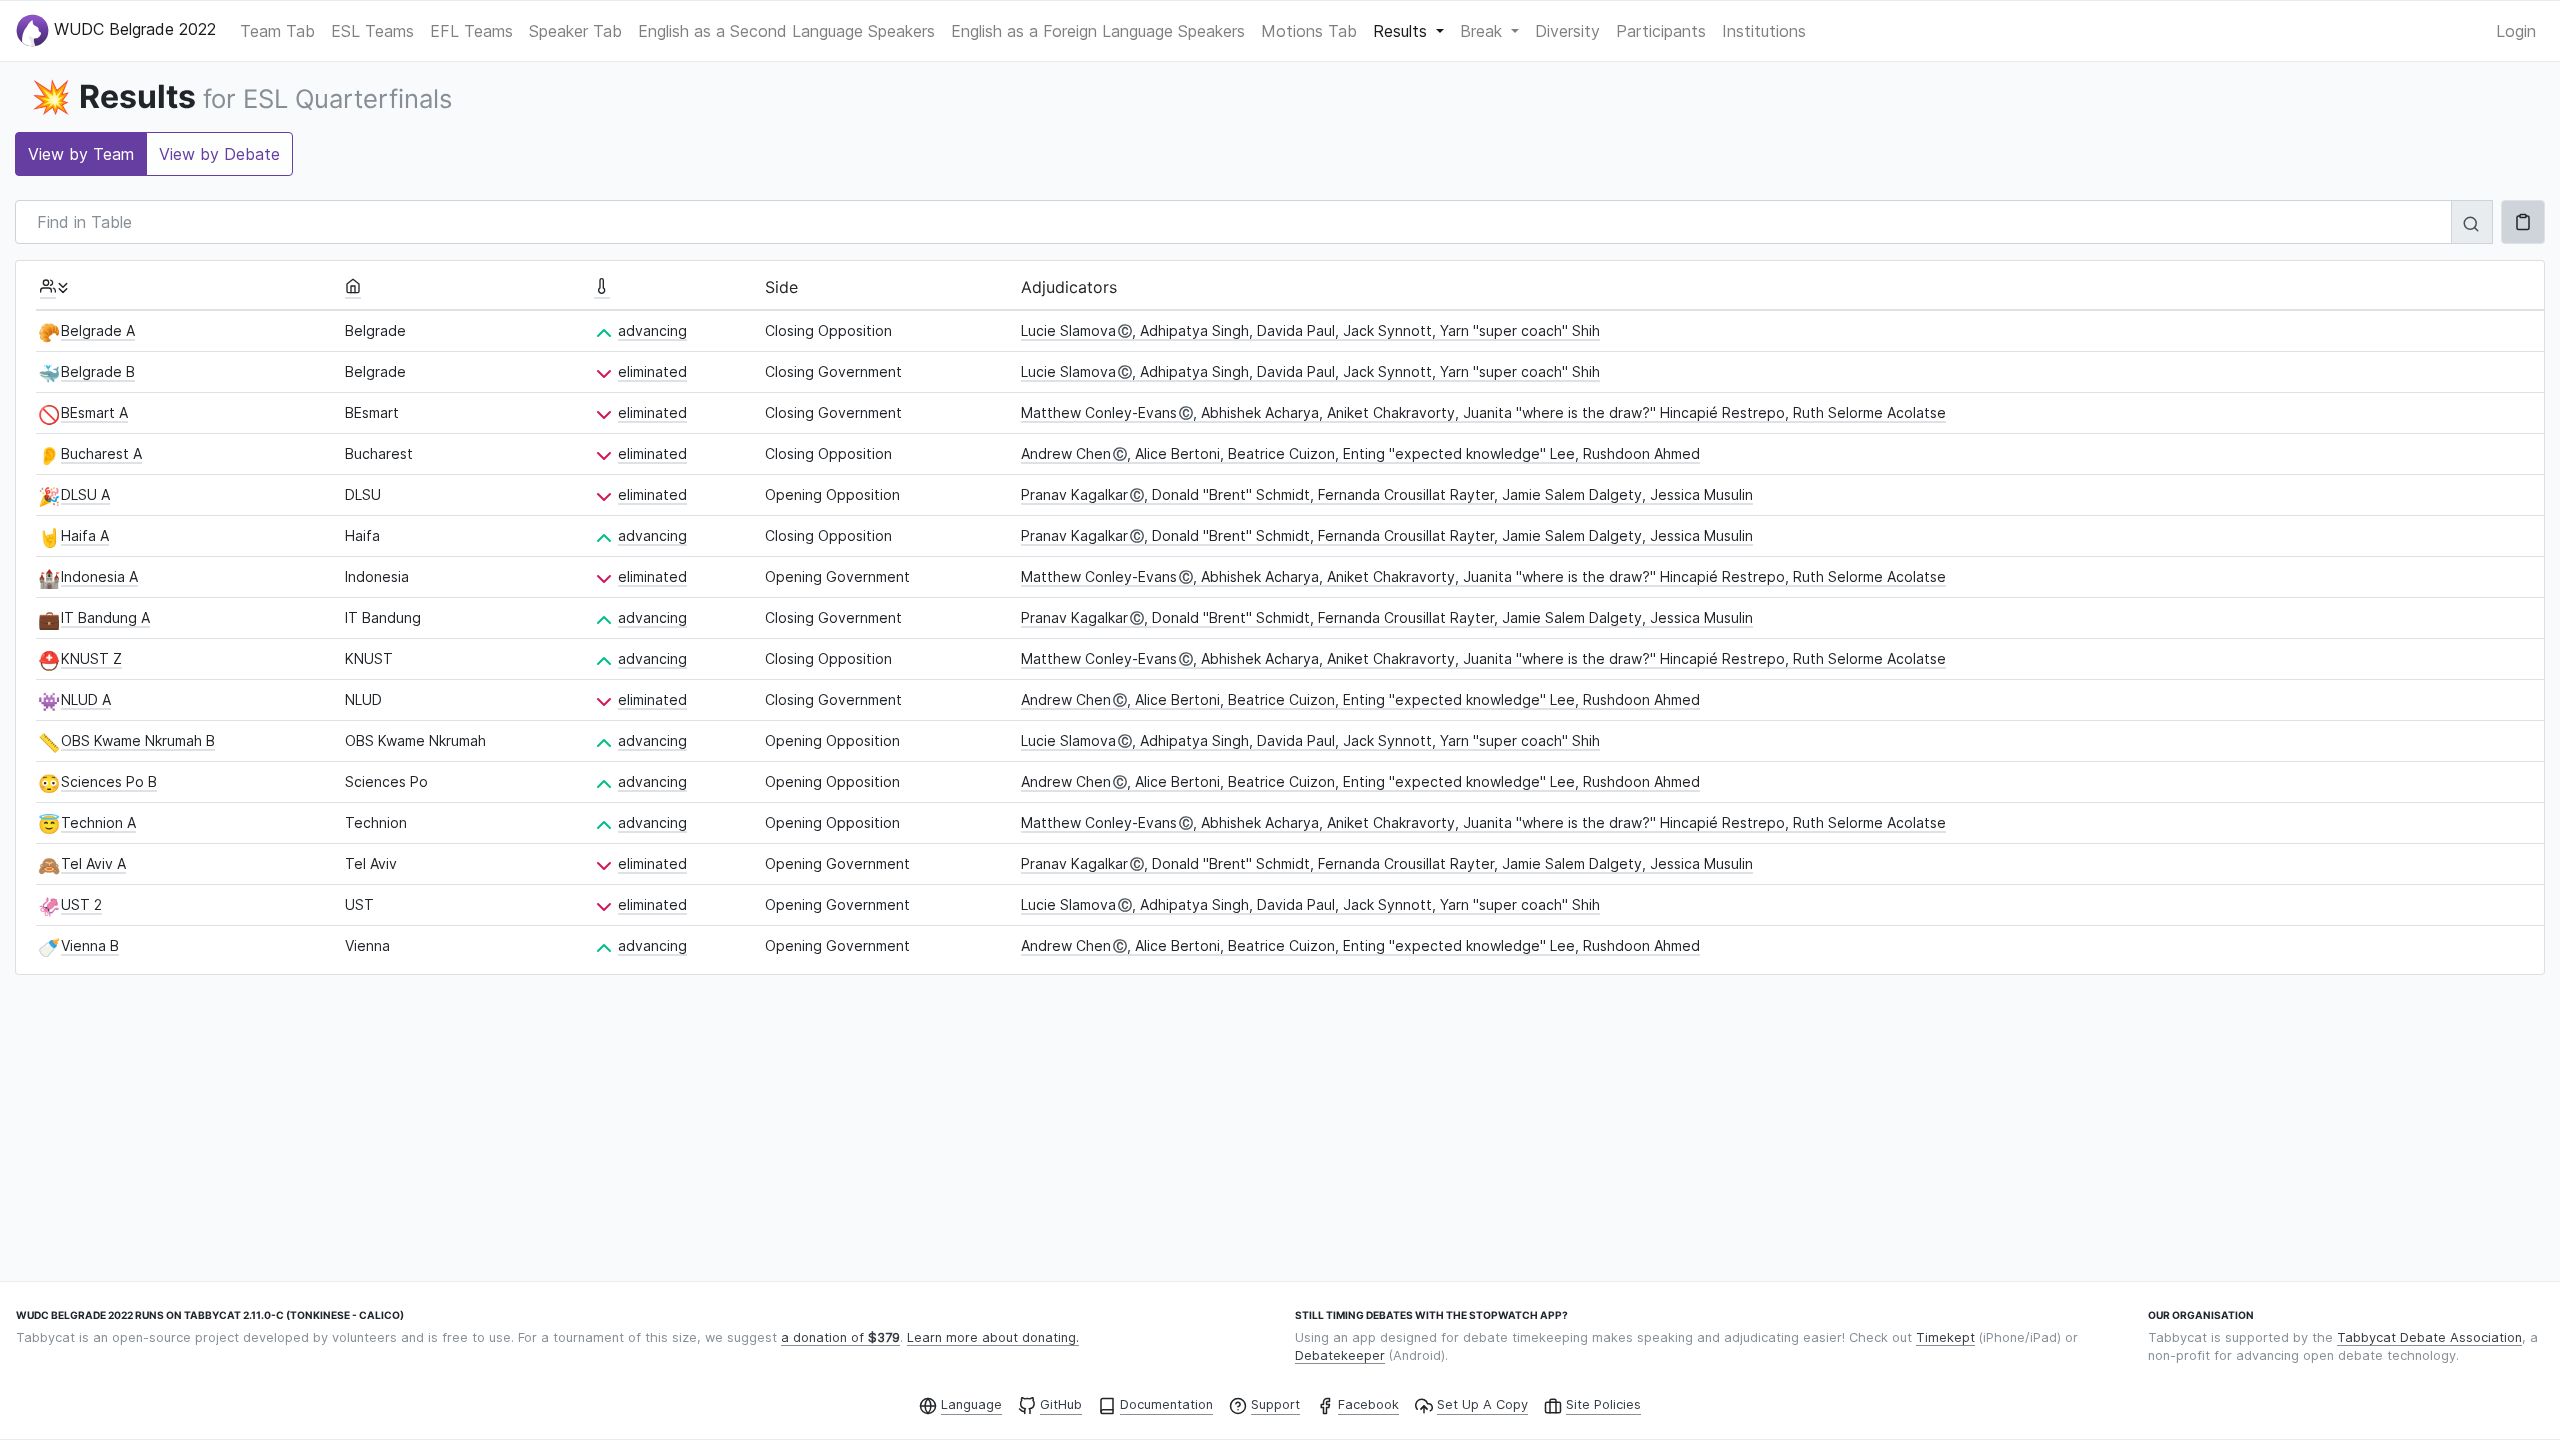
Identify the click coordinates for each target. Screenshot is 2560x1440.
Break (1483, 31)
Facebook (1368, 1404)
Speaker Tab (575, 31)
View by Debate (219, 154)
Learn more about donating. (993, 1337)
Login (2516, 31)
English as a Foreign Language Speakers (1098, 31)
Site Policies (1603, 1404)
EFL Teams (471, 31)
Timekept (1945, 1337)
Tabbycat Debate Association (2429, 1337)
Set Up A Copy (1482, 1404)
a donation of (840, 1337)
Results (1402, 31)
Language (971, 1404)
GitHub (1061, 1404)
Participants (1661, 31)
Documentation (1166, 1404)
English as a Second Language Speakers (786, 31)
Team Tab (277, 31)
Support (1275, 1404)
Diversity (1567, 31)
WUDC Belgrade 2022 (132, 29)
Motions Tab (1309, 31)
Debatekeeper (1340, 1355)
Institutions (1764, 31)
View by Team (81, 154)
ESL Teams (372, 31)
